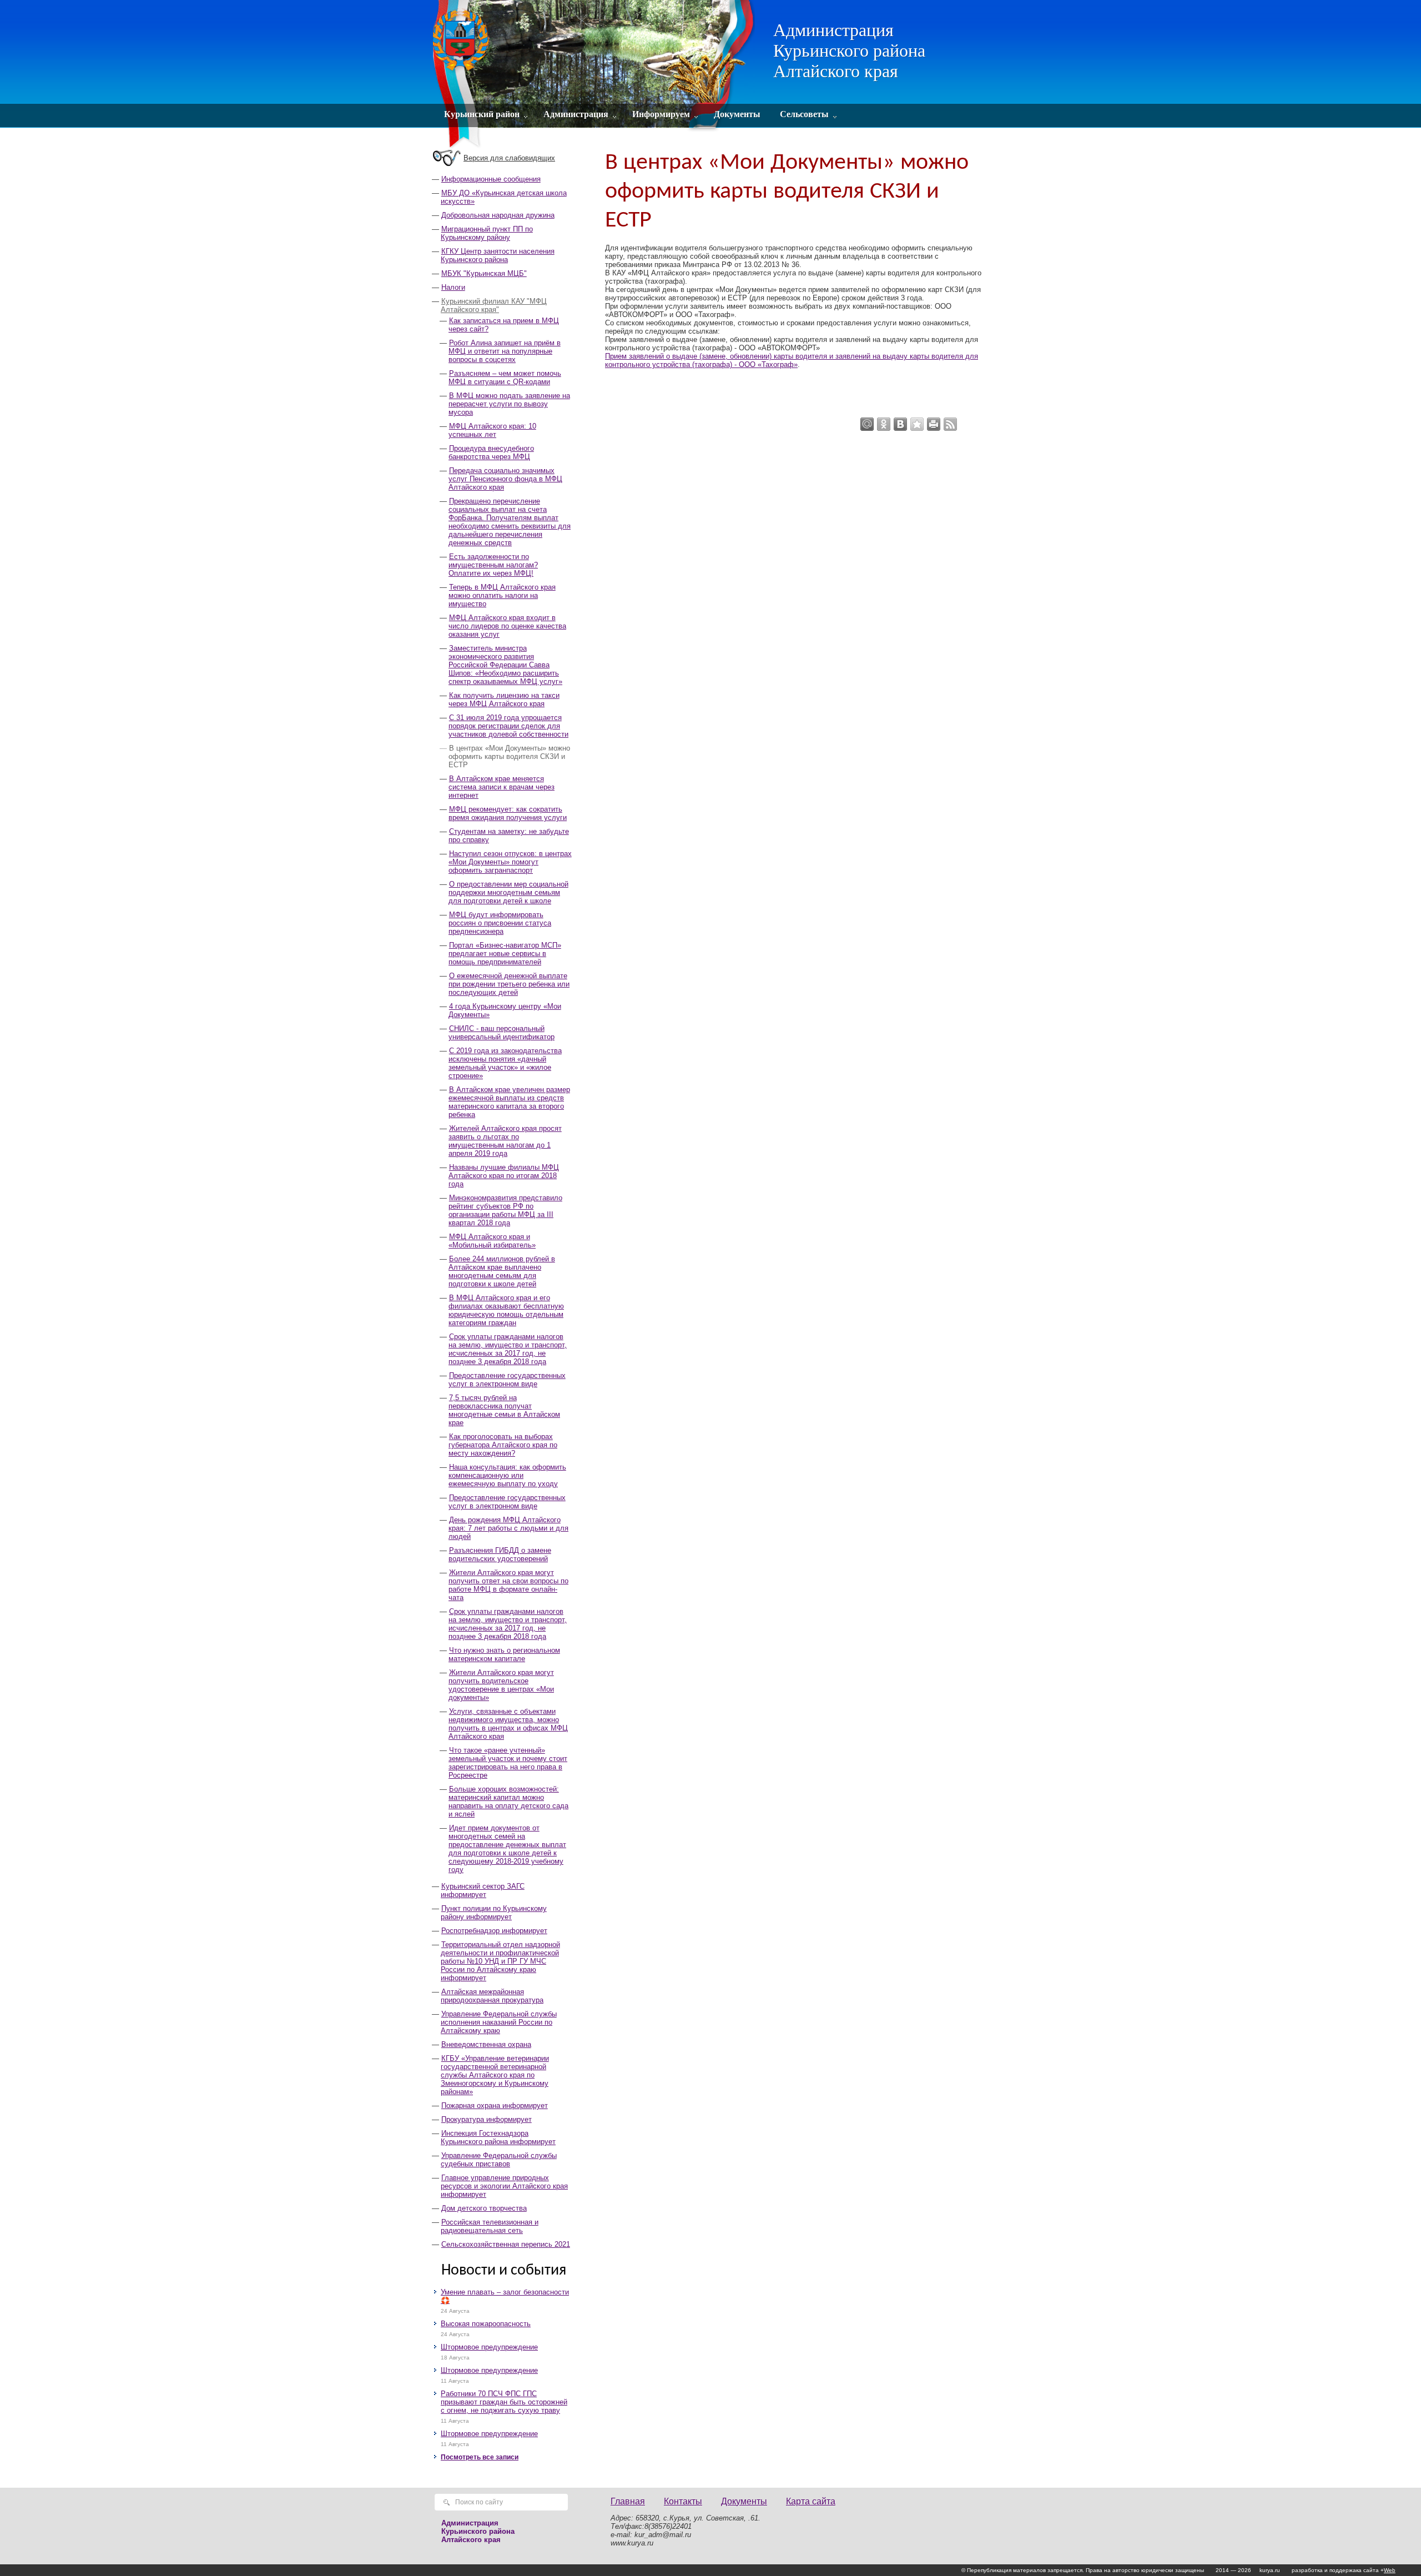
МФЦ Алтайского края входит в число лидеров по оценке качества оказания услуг (507, 626)
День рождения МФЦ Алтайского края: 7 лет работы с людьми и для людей (508, 1528)
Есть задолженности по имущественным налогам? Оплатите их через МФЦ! (493, 565)
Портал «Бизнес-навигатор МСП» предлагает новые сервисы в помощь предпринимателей (505, 954)
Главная (628, 2501)
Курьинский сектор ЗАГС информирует (483, 1890)
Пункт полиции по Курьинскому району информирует (494, 1913)
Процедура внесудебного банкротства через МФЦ (491, 452)
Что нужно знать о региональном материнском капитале (504, 1654)
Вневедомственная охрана (486, 2044)
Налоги (453, 287)
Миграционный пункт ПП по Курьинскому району (487, 233)
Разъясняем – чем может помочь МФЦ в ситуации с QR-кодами (505, 378)
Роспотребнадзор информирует (494, 1931)
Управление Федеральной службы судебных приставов (499, 2160)
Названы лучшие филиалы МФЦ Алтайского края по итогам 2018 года (504, 1176)
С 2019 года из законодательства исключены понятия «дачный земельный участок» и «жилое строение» (505, 1063)
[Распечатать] (934, 424)
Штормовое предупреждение (489, 2347)
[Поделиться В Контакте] (900, 424)
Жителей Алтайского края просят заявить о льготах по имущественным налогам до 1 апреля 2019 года (505, 1141)
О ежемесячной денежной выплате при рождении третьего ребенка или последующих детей (509, 984)
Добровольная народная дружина (498, 215)
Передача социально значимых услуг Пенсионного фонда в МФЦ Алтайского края (505, 479)
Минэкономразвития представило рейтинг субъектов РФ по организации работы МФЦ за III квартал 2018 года (505, 1210)
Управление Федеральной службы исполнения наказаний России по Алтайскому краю (499, 2022)
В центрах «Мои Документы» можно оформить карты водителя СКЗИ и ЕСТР (509, 756)
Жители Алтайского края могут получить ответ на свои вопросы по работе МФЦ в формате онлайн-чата (508, 1585)
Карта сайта (811, 2501)
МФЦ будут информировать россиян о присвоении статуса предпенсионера (500, 923)
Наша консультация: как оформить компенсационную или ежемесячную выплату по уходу (507, 1475)
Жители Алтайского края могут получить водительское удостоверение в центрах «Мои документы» (501, 1685)
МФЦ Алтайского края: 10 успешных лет (492, 430)
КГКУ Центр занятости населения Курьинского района (498, 255)
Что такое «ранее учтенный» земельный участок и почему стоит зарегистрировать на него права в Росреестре (508, 1763)
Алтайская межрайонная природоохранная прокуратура (492, 1996)
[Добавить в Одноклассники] (884, 424)
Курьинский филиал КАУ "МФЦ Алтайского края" (494, 305)
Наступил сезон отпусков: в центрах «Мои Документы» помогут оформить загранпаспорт (510, 862)
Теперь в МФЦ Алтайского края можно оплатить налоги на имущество (502, 595)
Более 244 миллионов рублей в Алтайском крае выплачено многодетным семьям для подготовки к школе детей (502, 1271)
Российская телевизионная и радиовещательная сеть (490, 2226)
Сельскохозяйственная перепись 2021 (506, 2244)
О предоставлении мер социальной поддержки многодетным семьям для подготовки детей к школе (508, 892)
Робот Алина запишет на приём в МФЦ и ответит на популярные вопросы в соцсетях (505, 351)
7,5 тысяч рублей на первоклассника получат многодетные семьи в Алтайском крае (504, 1410)
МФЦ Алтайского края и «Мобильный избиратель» (492, 1241)
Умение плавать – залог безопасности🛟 (505, 2296)
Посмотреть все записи (480, 2457)
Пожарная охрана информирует (495, 2105)
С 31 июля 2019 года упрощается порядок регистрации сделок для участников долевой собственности (508, 726)
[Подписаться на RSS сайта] (950, 424)
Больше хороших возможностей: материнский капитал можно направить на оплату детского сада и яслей (508, 1802)
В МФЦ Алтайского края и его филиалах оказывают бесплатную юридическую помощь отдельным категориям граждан (506, 1310)
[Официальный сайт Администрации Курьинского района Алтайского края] (595, 75)
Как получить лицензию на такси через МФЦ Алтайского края (504, 700)
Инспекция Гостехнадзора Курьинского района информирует (498, 2137)
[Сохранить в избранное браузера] (917, 424)
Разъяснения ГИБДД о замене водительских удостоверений (500, 1554)
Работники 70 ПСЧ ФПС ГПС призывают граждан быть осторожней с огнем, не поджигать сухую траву (504, 2402)
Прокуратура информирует (487, 2119)
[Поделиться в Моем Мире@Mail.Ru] (867, 424)
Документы (737, 114)
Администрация (576, 114)
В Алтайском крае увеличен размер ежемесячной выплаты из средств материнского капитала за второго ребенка (509, 1102)
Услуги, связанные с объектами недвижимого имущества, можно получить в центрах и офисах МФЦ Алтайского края (508, 1724)
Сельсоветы (804, 114)
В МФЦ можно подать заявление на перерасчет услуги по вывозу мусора (509, 404)
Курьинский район (482, 114)
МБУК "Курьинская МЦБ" (484, 273)
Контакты (683, 2501)
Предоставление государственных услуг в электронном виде (507, 1380)
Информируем (661, 114)
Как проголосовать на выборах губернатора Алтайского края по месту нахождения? (503, 1445)
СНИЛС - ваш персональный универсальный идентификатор (502, 1033)
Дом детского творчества (484, 2208)
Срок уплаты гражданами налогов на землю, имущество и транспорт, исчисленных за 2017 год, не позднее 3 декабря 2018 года (508, 1349)
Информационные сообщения (491, 179)
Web (1390, 2570)
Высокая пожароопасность (486, 2324)
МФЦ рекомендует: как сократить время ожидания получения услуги (508, 813)
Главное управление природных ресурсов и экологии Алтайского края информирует (504, 2186)
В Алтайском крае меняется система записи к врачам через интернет (502, 787)
